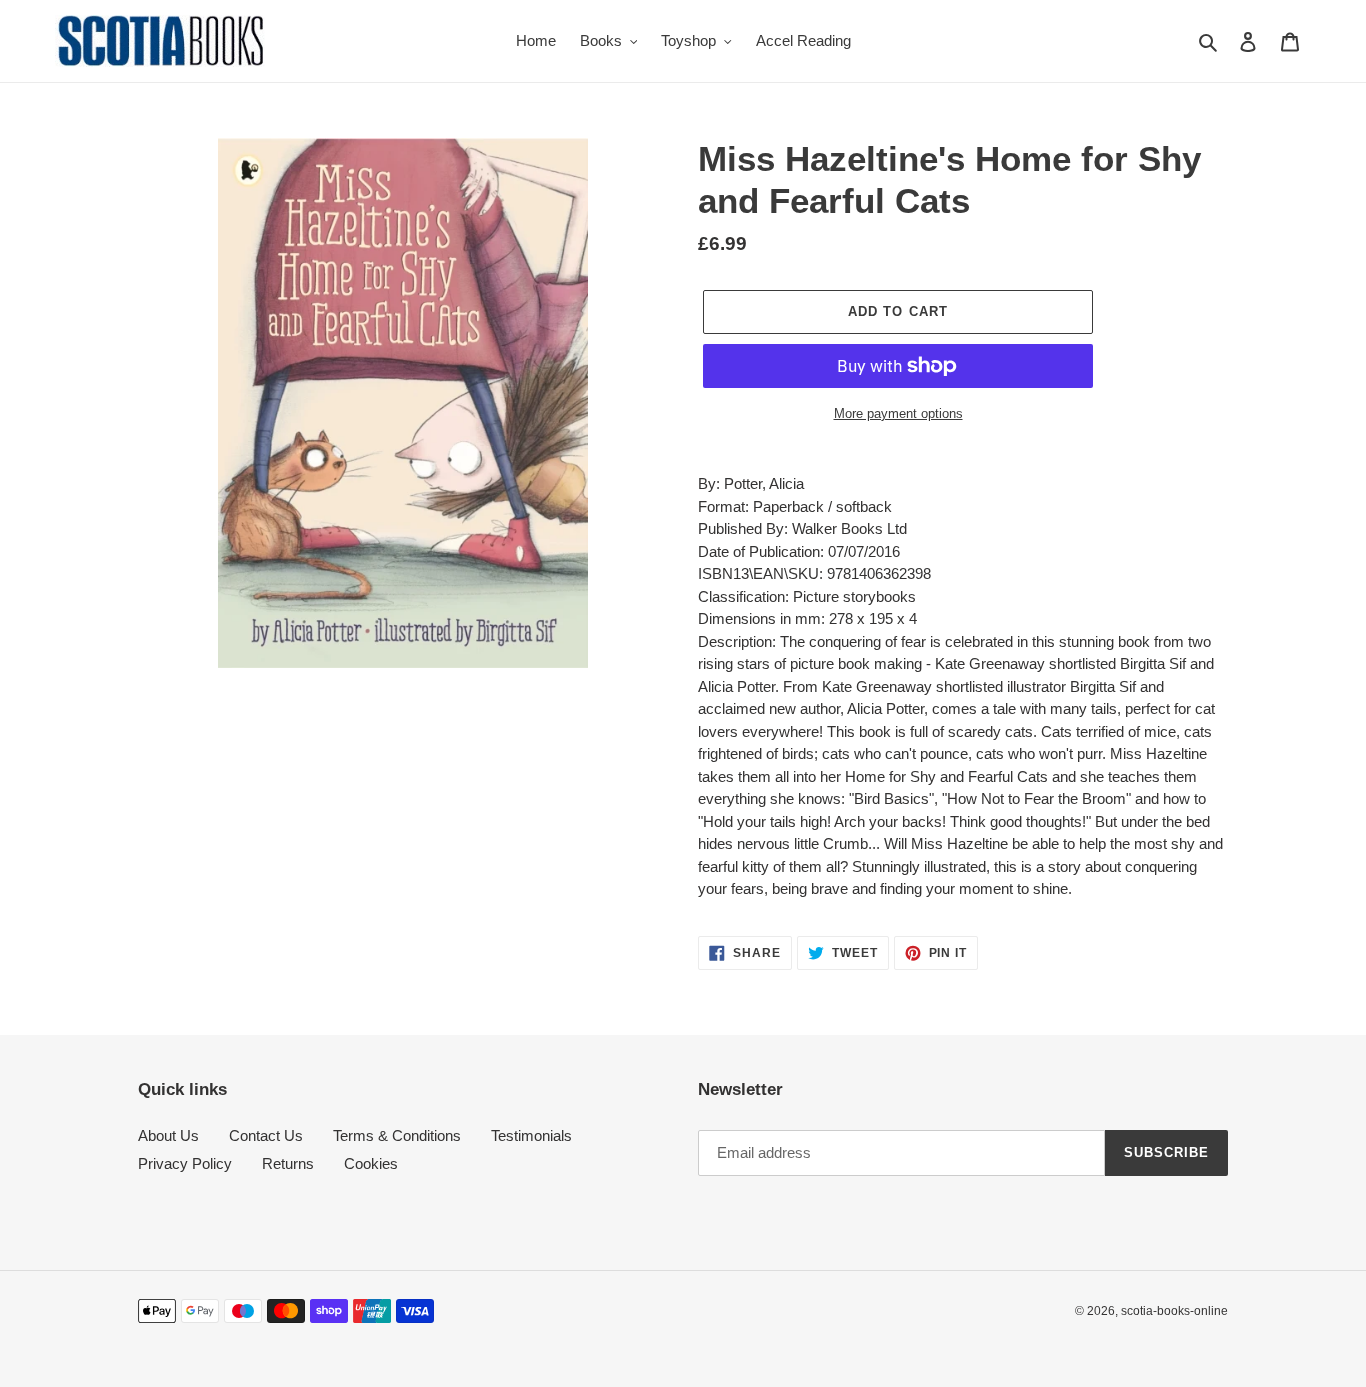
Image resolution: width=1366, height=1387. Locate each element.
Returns (288, 1163)
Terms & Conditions (397, 1135)
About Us (168, 1135)
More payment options (898, 413)
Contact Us (266, 1135)
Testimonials (531, 1135)
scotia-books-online (1174, 1311)
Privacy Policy (185, 1163)
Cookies (371, 1163)
